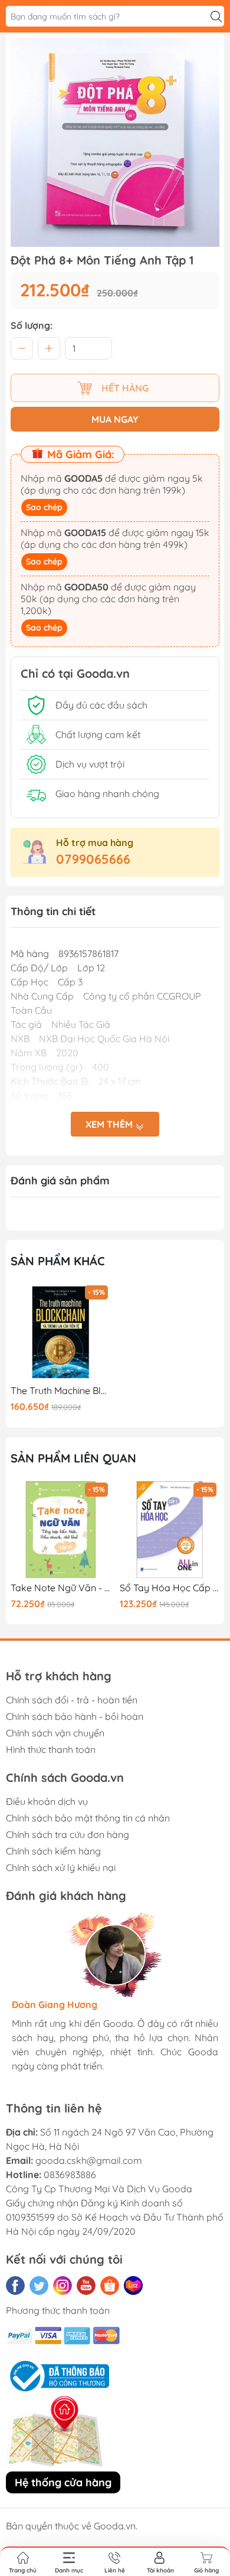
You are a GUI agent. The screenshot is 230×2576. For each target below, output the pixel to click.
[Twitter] (39, 2286)
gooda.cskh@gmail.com (89, 2160)
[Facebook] (15, 2286)
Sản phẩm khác (58, 1261)
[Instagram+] (63, 2286)
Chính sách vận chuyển (55, 1733)
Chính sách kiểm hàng (53, 1851)
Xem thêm (110, 1124)
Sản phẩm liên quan (73, 1458)
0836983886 (70, 2175)
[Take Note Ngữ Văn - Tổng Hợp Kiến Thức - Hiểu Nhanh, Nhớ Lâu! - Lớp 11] (61, 1530)
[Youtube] (86, 2286)
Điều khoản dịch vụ (47, 1801)
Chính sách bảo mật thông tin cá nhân (88, 1818)
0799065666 (93, 859)
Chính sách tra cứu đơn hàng (68, 1834)
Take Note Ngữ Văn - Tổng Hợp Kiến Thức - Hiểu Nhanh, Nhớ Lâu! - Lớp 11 (61, 1588)
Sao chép (44, 507)
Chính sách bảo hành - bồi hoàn (75, 1716)
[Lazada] (133, 2286)
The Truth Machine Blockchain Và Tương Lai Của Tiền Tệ (61, 1391)
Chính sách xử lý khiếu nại (61, 1867)
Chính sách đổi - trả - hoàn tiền (72, 1700)
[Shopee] (110, 2286)
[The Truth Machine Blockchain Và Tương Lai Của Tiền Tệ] (61, 1333)
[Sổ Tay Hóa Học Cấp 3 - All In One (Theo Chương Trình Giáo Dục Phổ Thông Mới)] (170, 1530)
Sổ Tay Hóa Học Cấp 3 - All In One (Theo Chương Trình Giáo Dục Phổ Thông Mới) (170, 1588)
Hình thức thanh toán (51, 1749)
